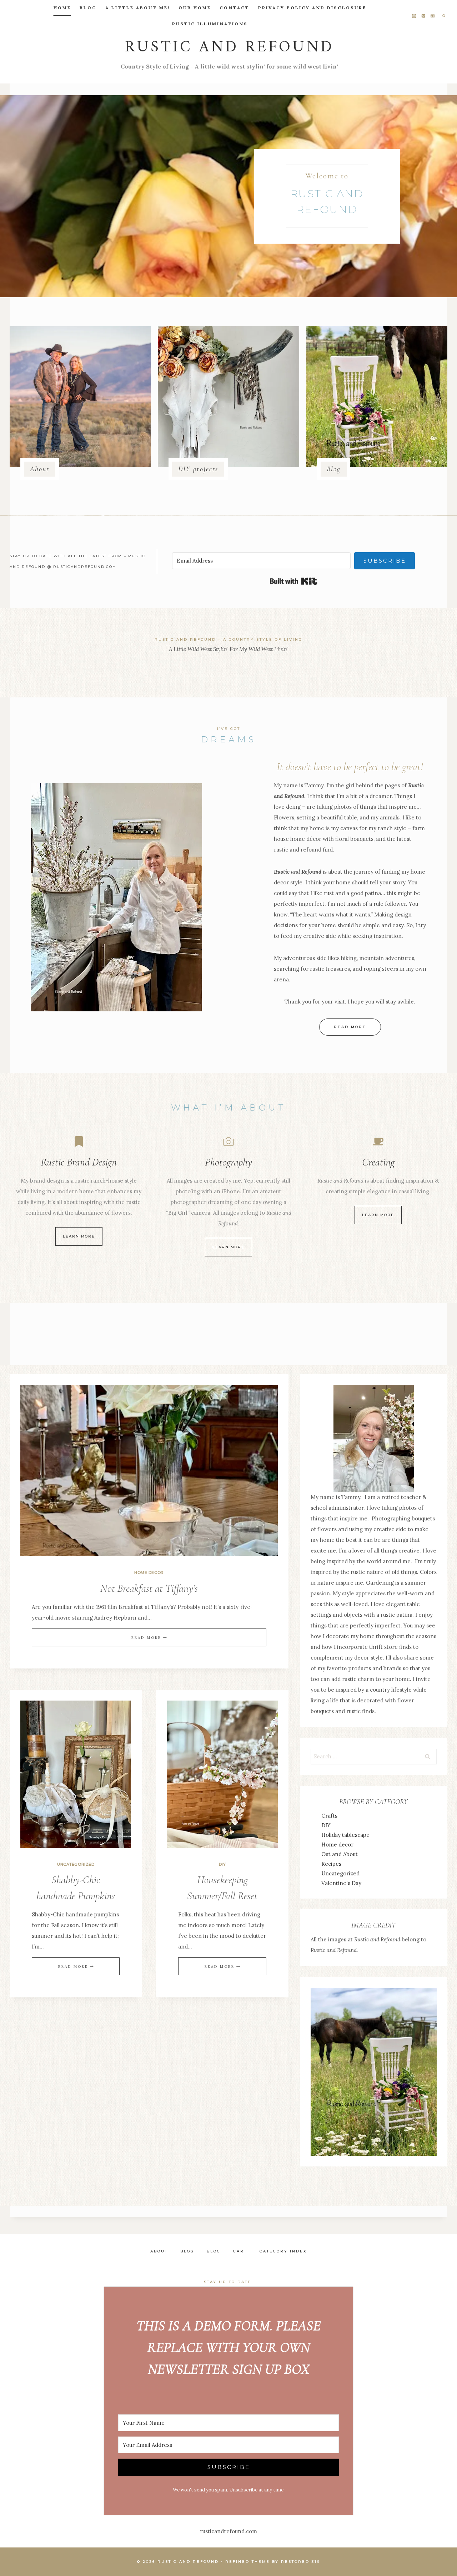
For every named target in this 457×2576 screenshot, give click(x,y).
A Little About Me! (138, 8)
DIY (222, 1864)
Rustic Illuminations (210, 24)
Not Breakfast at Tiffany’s (149, 1588)
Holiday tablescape (345, 1835)
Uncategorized (76, 1864)
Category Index (283, 2251)
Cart (240, 2251)
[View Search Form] (444, 16)
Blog (88, 8)
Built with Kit (294, 581)
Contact (235, 8)
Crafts (329, 1816)
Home (62, 8)
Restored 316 (300, 2562)
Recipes (331, 1864)
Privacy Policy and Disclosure (312, 8)
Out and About (340, 1854)
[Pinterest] (424, 16)
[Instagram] (414, 16)
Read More (148, 1638)
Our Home (195, 8)
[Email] (433, 16)
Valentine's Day (341, 1883)
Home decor (149, 1573)
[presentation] (149, 1471)
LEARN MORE (378, 1215)
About (159, 2251)
